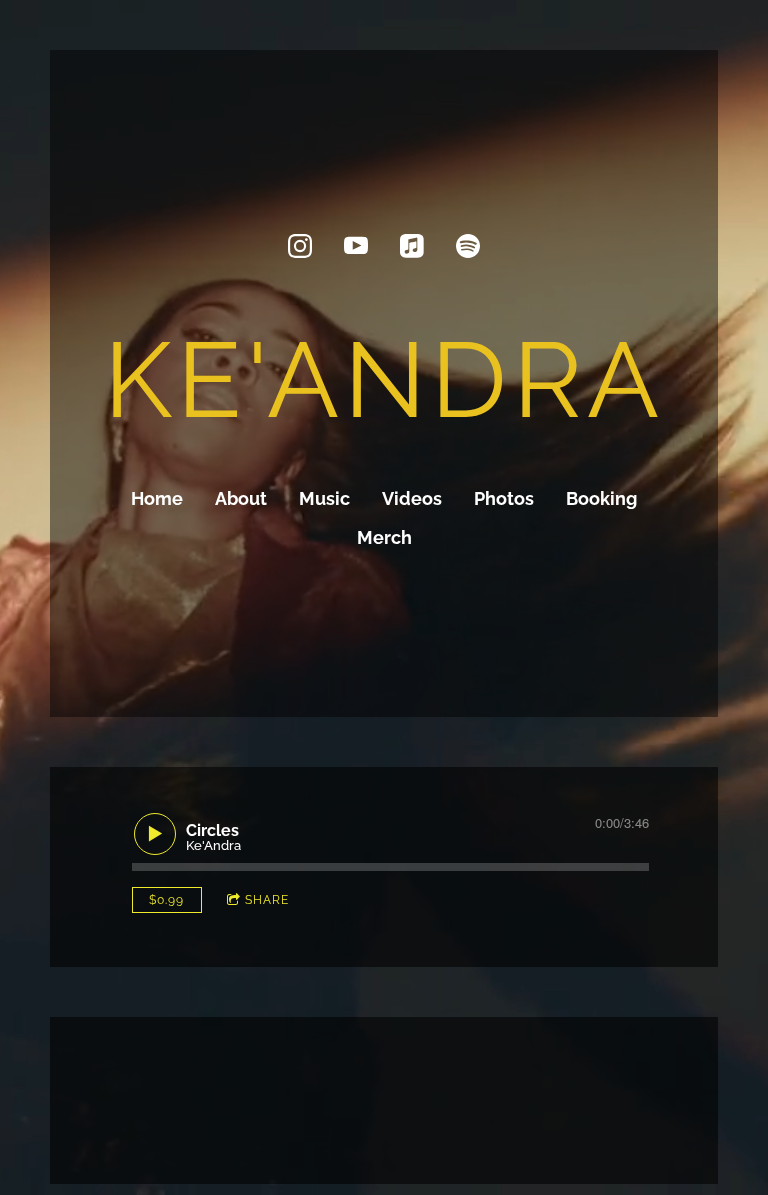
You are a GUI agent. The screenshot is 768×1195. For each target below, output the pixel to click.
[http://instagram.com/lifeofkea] (300, 246)
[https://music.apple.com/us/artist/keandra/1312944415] (412, 246)
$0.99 (166, 900)
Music (324, 498)
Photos (504, 498)
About (241, 498)
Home (157, 498)
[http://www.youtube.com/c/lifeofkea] (356, 246)
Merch (384, 537)
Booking (601, 498)
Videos (412, 498)
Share (267, 900)
